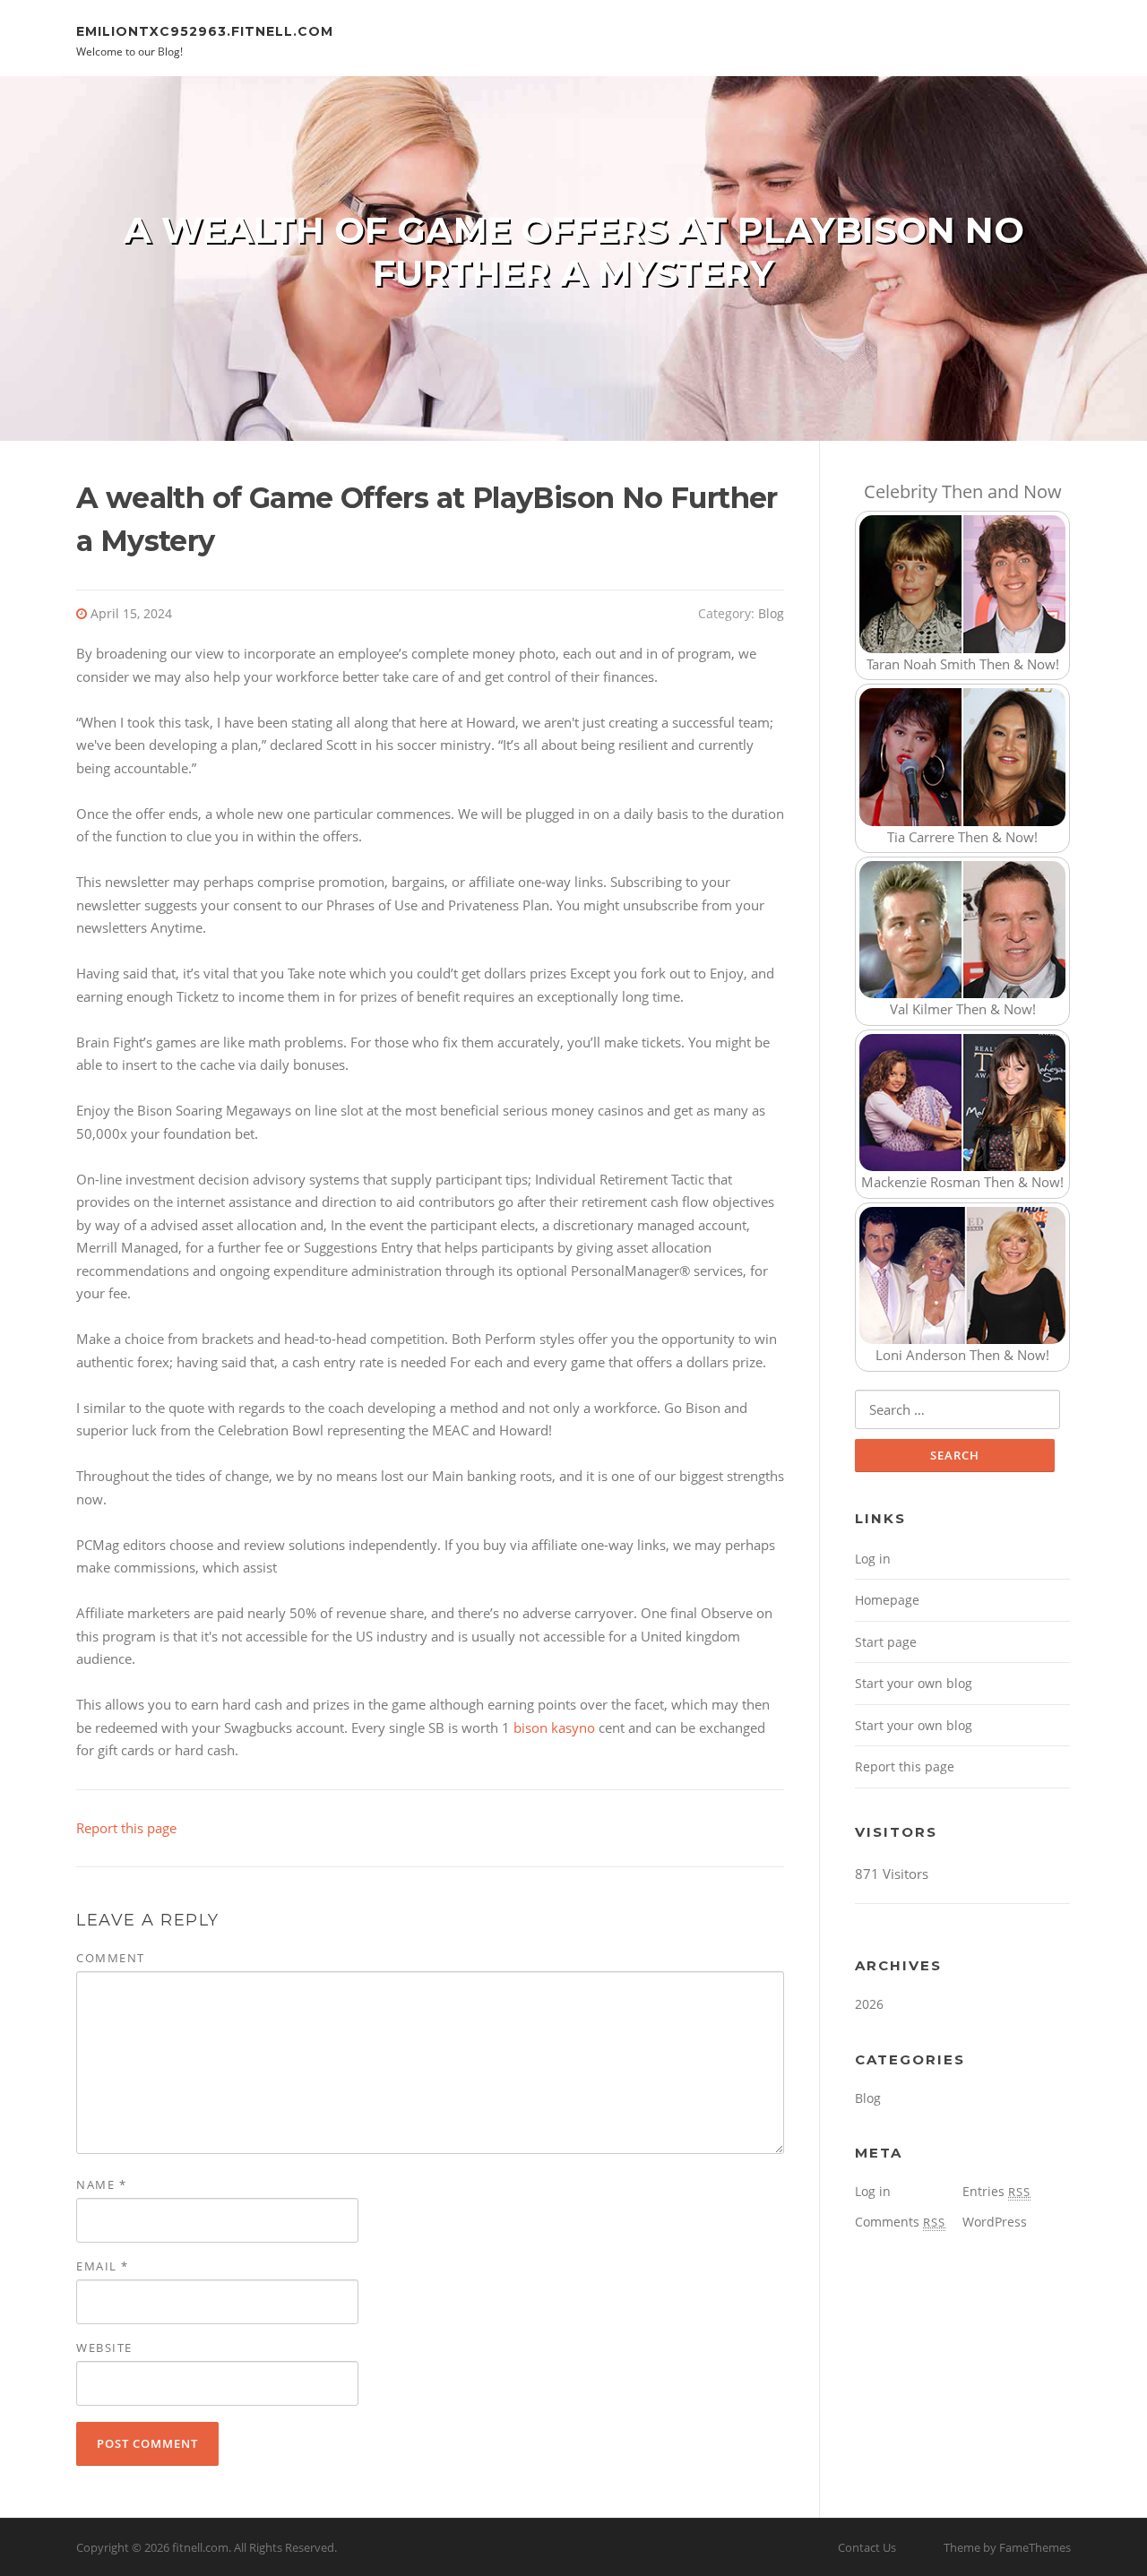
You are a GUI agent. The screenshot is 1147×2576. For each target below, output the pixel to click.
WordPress (995, 2222)
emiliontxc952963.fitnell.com (205, 30)
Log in (873, 1559)
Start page (886, 1642)
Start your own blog (914, 1683)
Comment (111, 1958)
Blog (771, 613)
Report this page (126, 1828)
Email (103, 2266)
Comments (900, 2222)
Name (101, 2184)
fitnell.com (200, 2547)
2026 (869, 2004)
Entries (996, 2191)
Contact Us (867, 2547)
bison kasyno (554, 1727)
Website (104, 2348)
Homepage (887, 1600)
